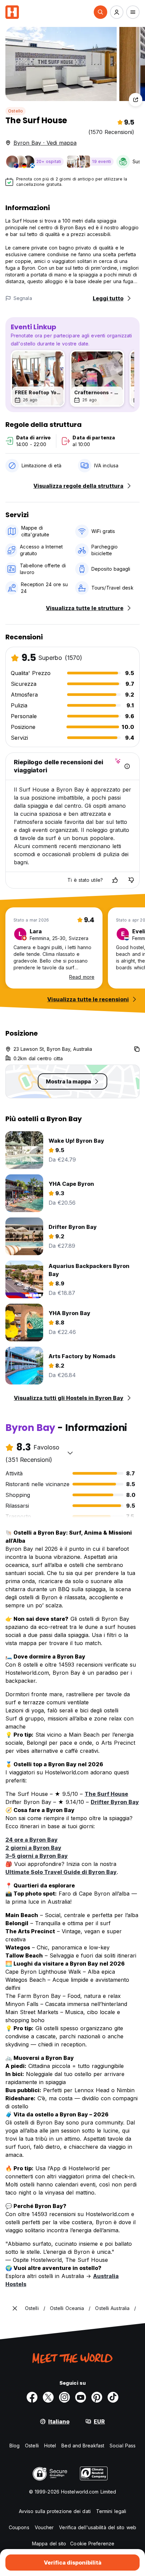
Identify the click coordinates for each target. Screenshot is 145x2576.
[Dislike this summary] (131, 880)
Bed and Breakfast (83, 2446)
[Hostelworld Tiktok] (113, 2397)
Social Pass (123, 2446)
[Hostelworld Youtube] (81, 2397)
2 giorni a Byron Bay (33, 1848)
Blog (14, 2446)
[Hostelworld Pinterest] (97, 2397)
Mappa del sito (49, 2544)
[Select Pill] (100, 12)
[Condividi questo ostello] (136, 100)
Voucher (44, 2527)
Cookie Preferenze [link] (92, 2544)
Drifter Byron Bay (115, 1802)
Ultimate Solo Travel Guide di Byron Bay (61, 1872)
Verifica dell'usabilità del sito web (98, 2527)
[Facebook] (32, 2397)
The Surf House (106, 1794)
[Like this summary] (115, 880)
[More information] (127, 766)
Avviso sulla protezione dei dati (55, 2511)
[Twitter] (48, 2397)
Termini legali (111, 2511)
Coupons (19, 2527)
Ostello (16, 111)
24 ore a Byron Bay (32, 1840)
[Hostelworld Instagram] (64, 2397)
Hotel (50, 2446)
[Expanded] (15, 2308)
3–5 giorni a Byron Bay (37, 1856)
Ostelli (32, 2446)
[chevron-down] (70, 1453)
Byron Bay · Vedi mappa (45, 143)
